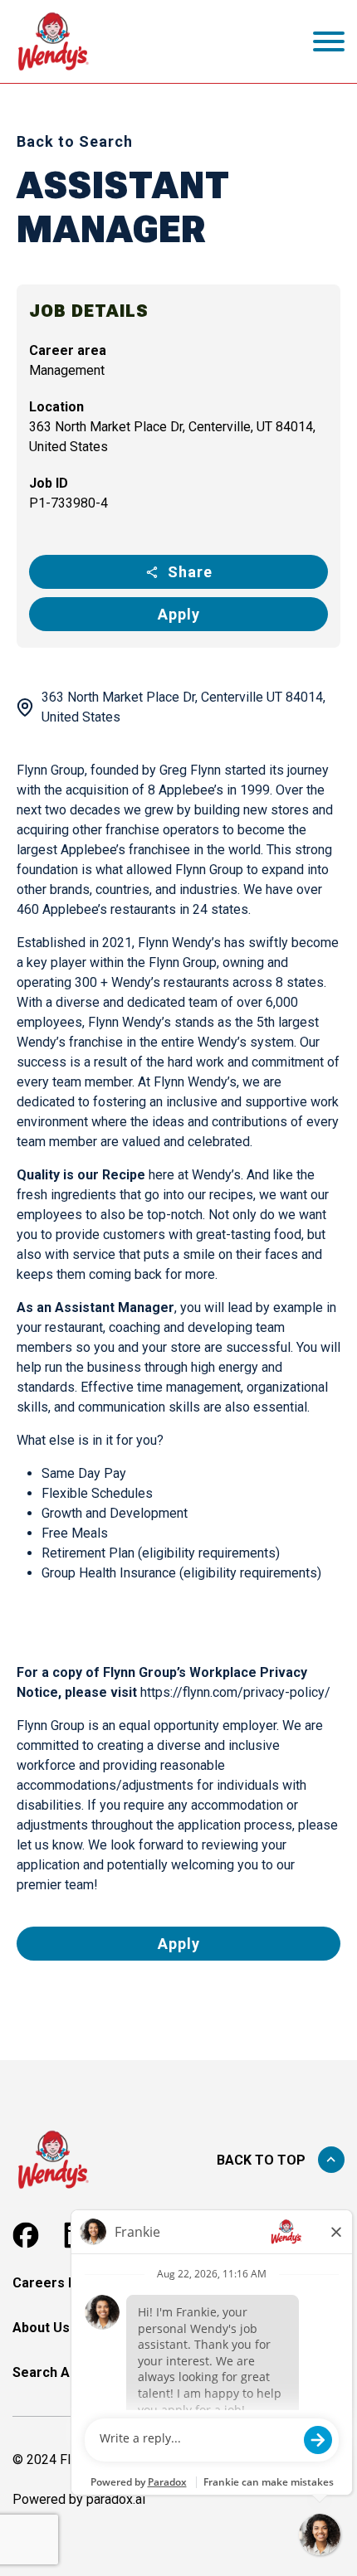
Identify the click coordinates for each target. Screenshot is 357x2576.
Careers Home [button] (59, 2283)
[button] (26, 2235)
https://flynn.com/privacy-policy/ (235, 1692)
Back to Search (75, 141)
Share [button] (190, 572)
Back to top (261, 2160)
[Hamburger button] (329, 41)
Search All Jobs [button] (61, 2372)
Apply (179, 614)
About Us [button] (41, 2328)
